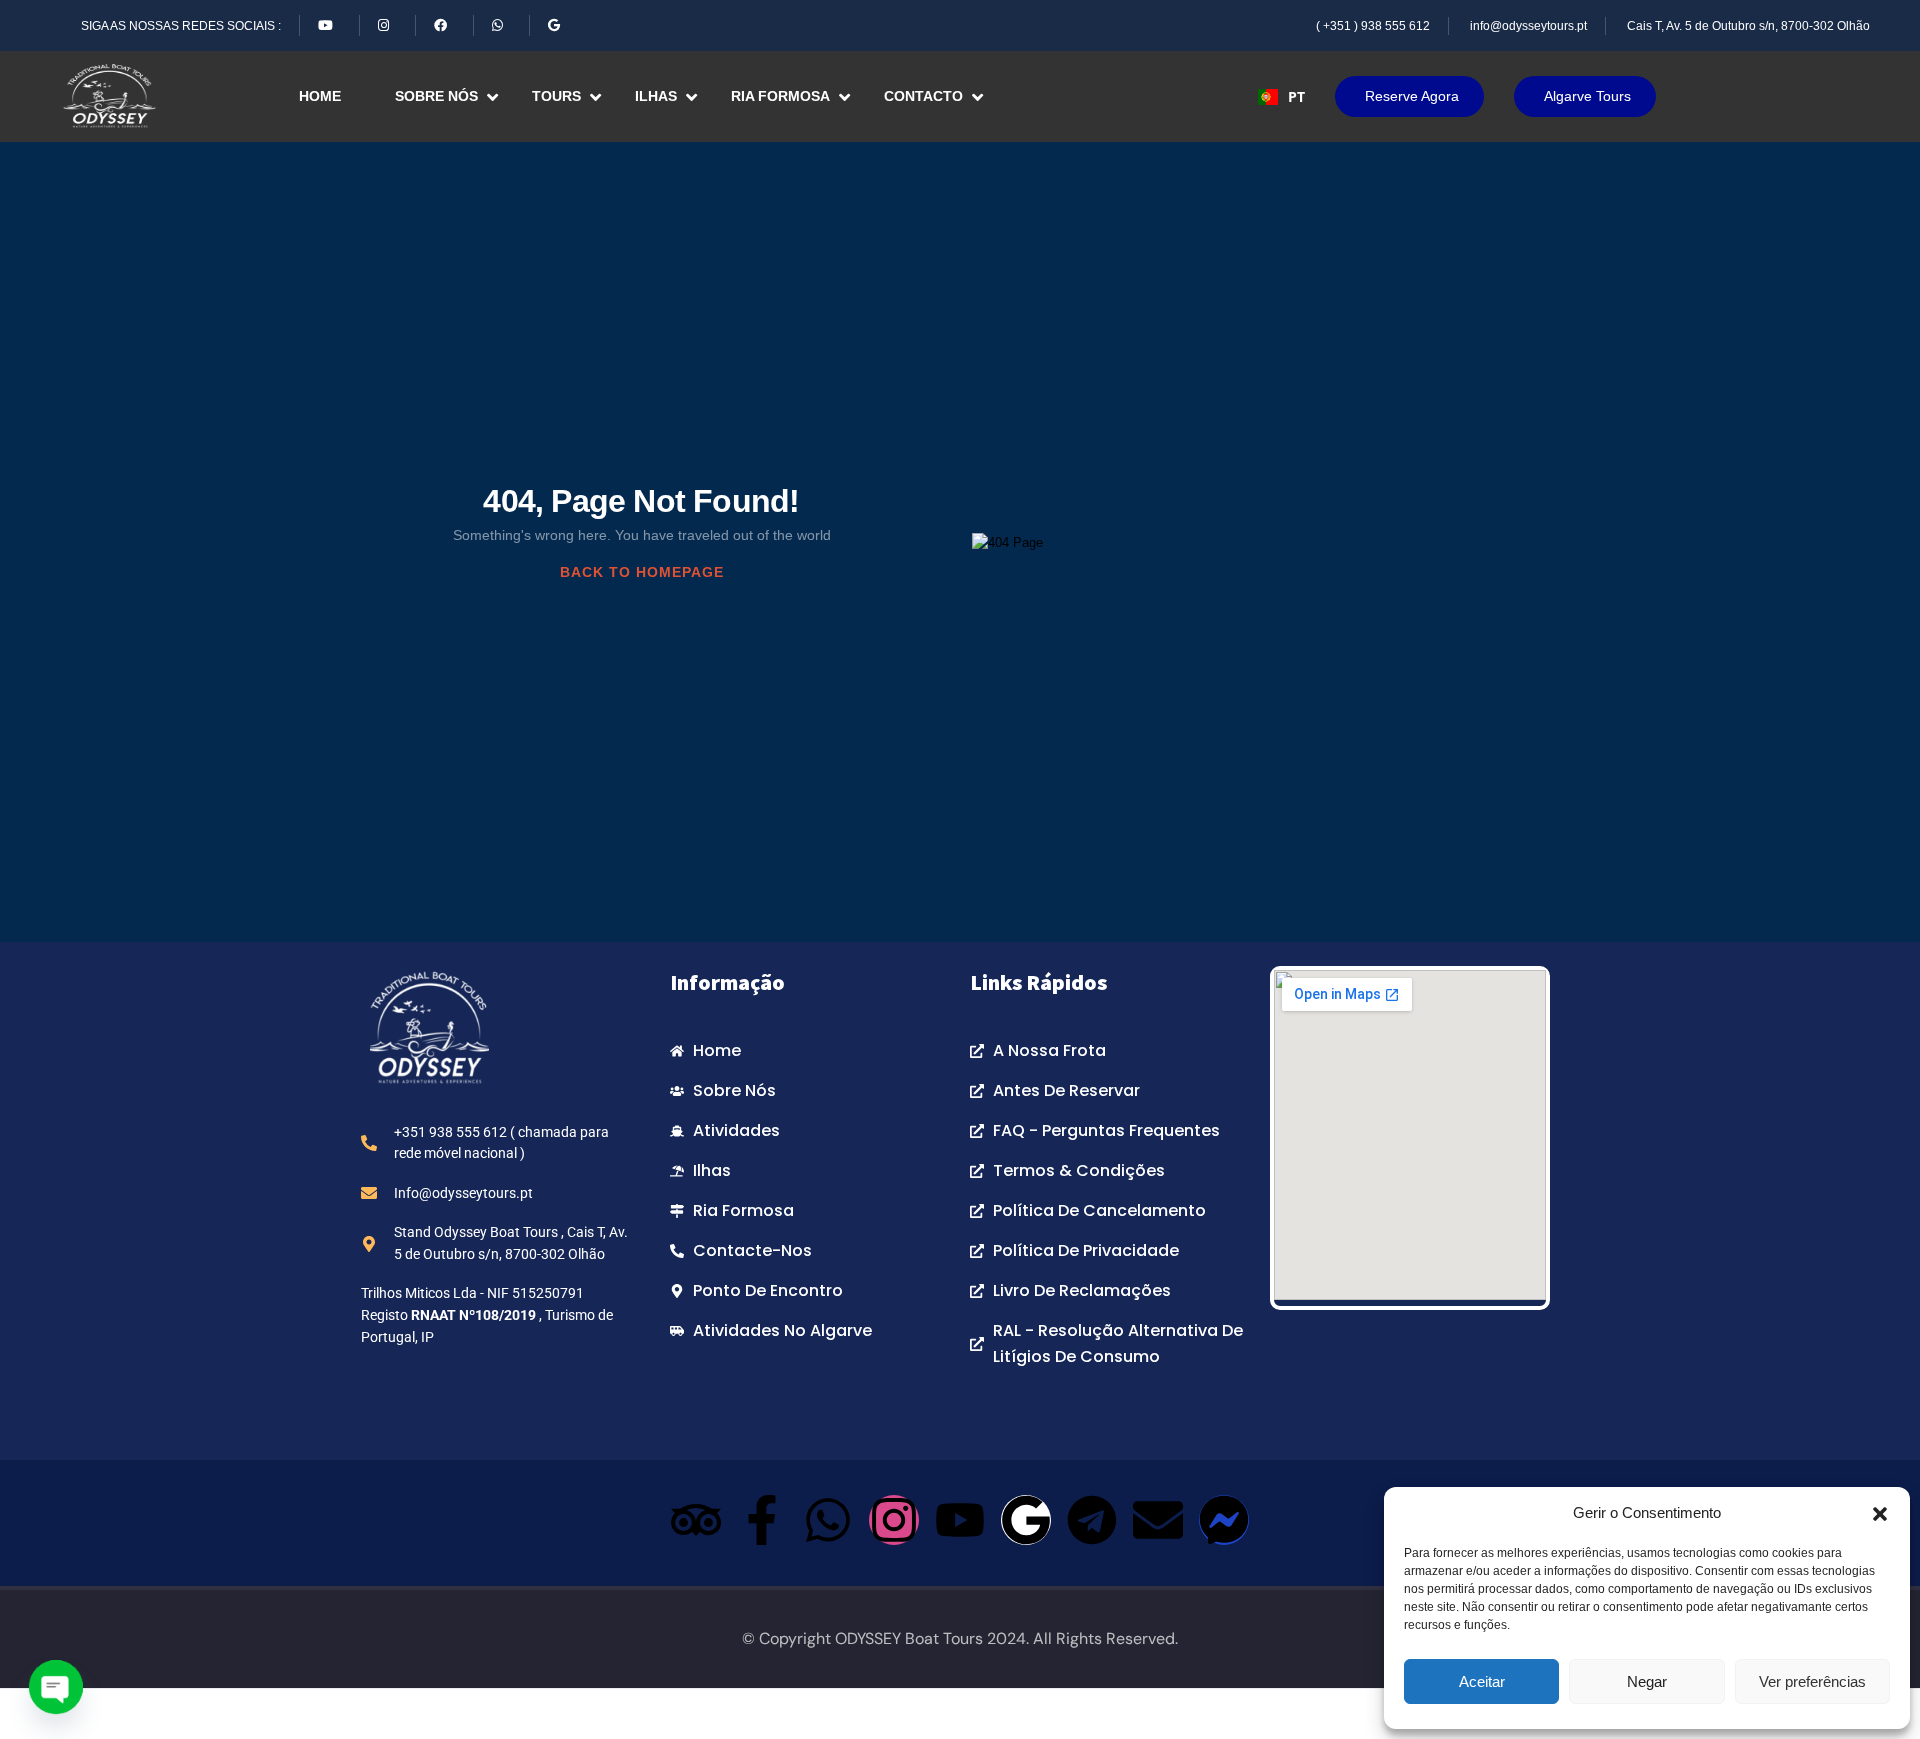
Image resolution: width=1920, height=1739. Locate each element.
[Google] (1026, 1520)
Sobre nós (436, 96)
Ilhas (656, 96)
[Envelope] (1158, 1520)
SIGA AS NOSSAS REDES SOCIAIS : (181, 26)
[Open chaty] (56, 1687)
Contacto (923, 96)
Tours (556, 96)
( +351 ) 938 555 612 (1373, 26)
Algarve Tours (1587, 96)
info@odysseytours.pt (1528, 26)
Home (320, 96)
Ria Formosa (780, 96)
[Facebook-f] (762, 1520)
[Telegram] (1092, 1520)
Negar (1647, 1681)
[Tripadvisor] (696, 1520)
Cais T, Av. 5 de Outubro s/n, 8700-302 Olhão (1748, 26)
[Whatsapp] (828, 1520)
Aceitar (1482, 1681)
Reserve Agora (1412, 96)
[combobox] (1281, 97)
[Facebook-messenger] (1224, 1520)
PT (1296, 96)
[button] (1880, 1513)
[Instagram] (894, 1520)
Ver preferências (1812, 1681)
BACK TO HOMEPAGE (642, 572)
